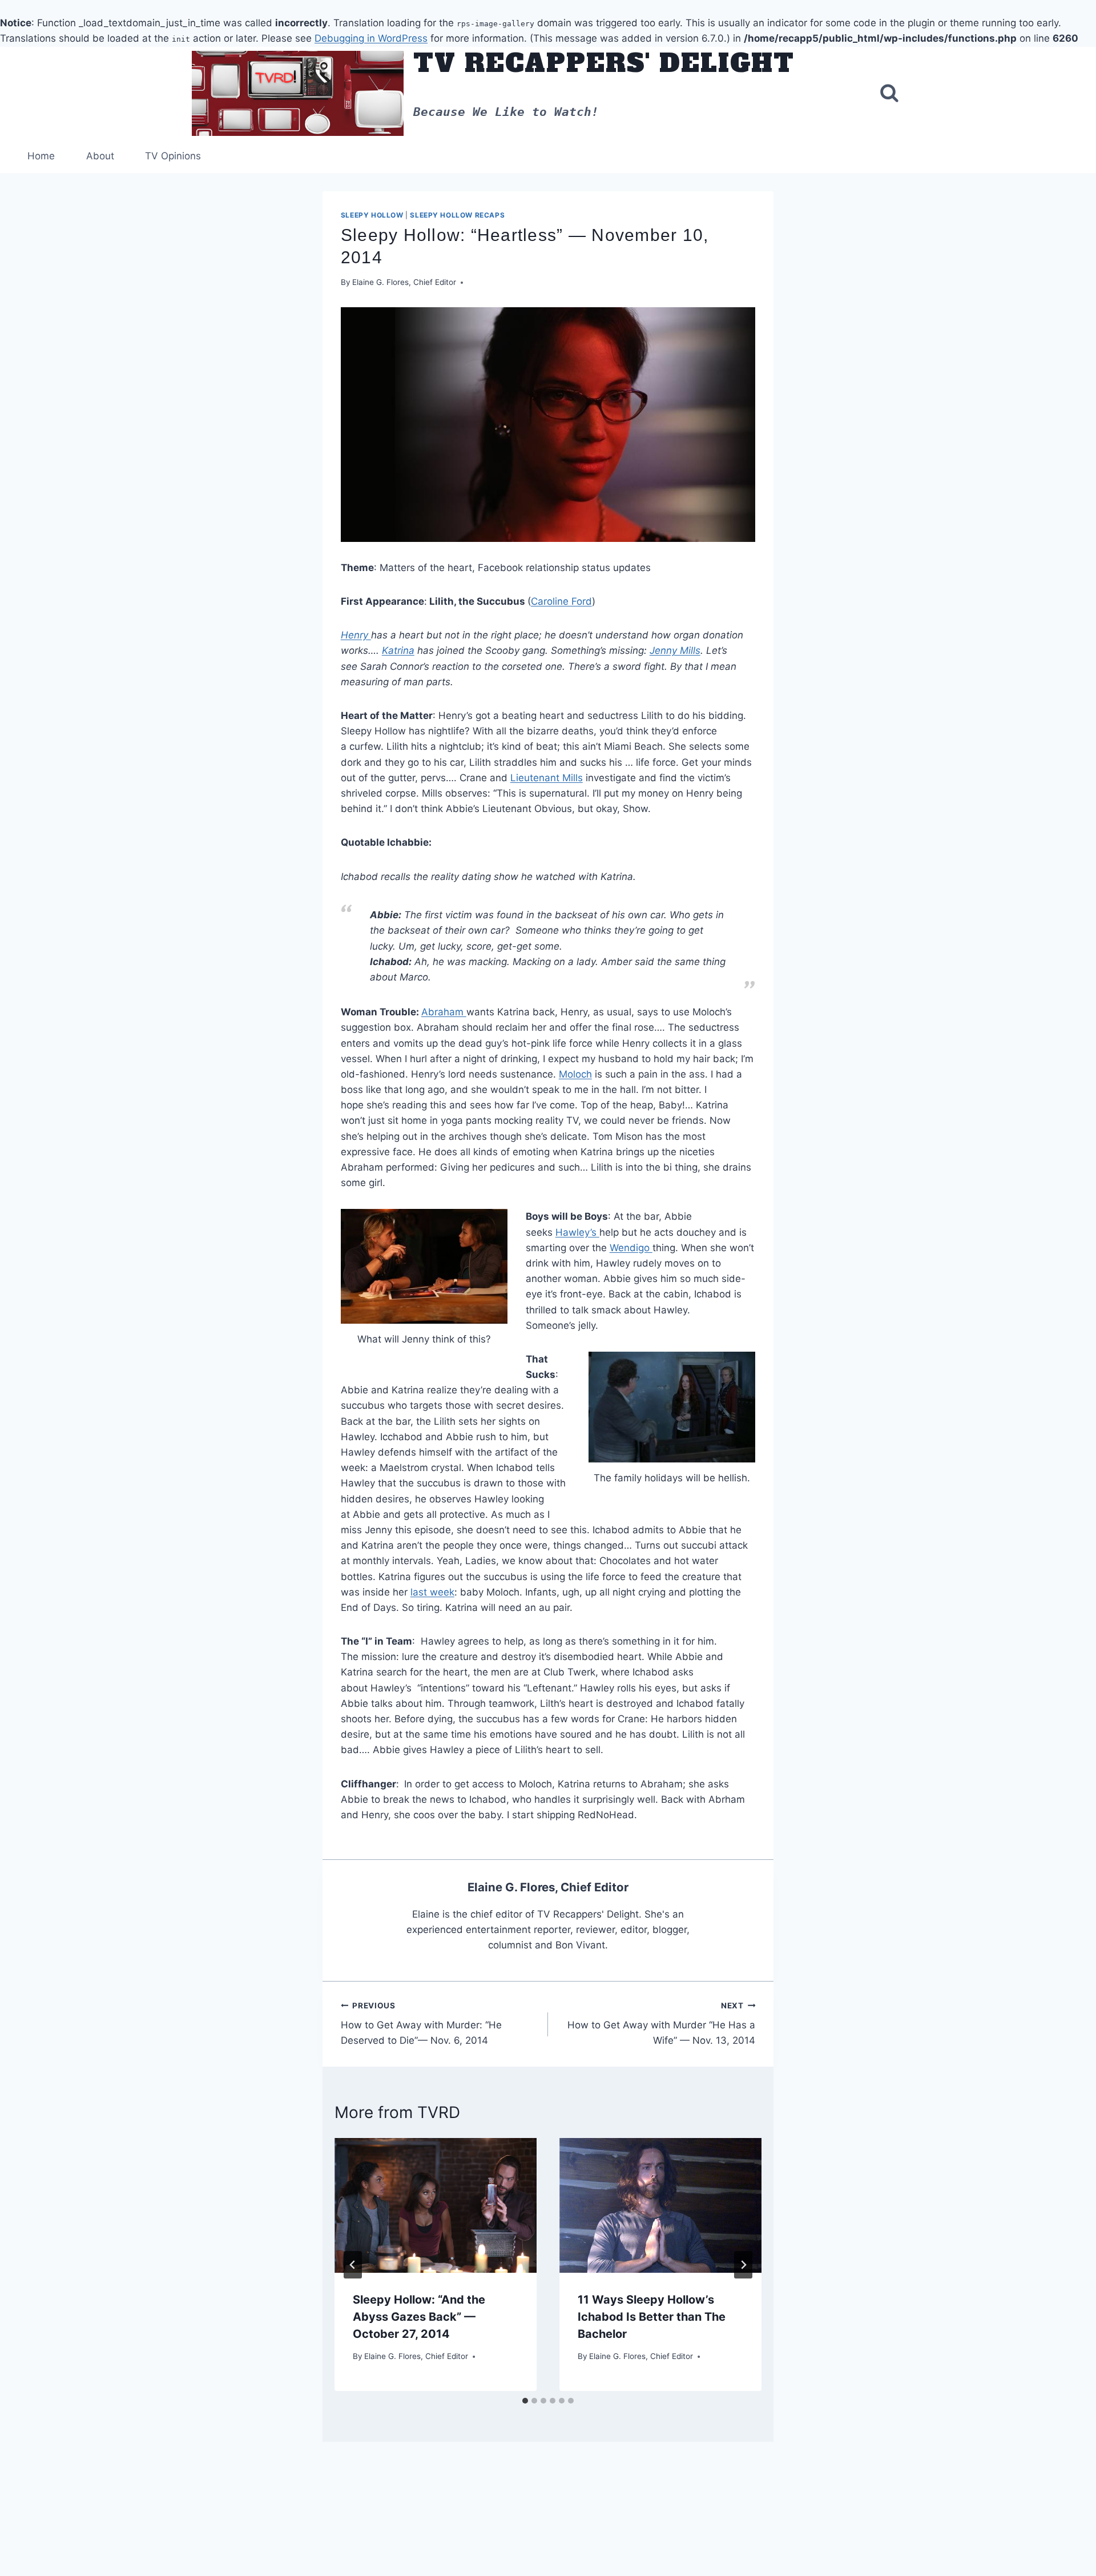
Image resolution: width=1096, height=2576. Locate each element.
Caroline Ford (561, 601)
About (100, 156)
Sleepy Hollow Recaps (457, 215)
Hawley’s (577, 1232)
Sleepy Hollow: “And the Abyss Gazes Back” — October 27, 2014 (419, 2317)
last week (432, 1592)
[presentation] (436, 2205)
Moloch (575, 1074)
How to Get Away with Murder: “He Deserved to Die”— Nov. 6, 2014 (421, 2023)
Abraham (444, 1012)
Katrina (398, 650)
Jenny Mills (675, 650)
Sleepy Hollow (372, 215)
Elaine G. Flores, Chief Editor (404, 282)
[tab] (525, 2401)
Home (41, 156)
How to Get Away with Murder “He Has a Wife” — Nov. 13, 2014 (661, 2023)
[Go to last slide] (353, 2265)
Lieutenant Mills (547, 778)
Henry (356, 635)
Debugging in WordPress (371, 38)
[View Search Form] (889, 93)
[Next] (743, 2265)
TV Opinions (173, 156)
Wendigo (631, 1248)
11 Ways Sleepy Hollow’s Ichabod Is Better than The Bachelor (652, 2317)
